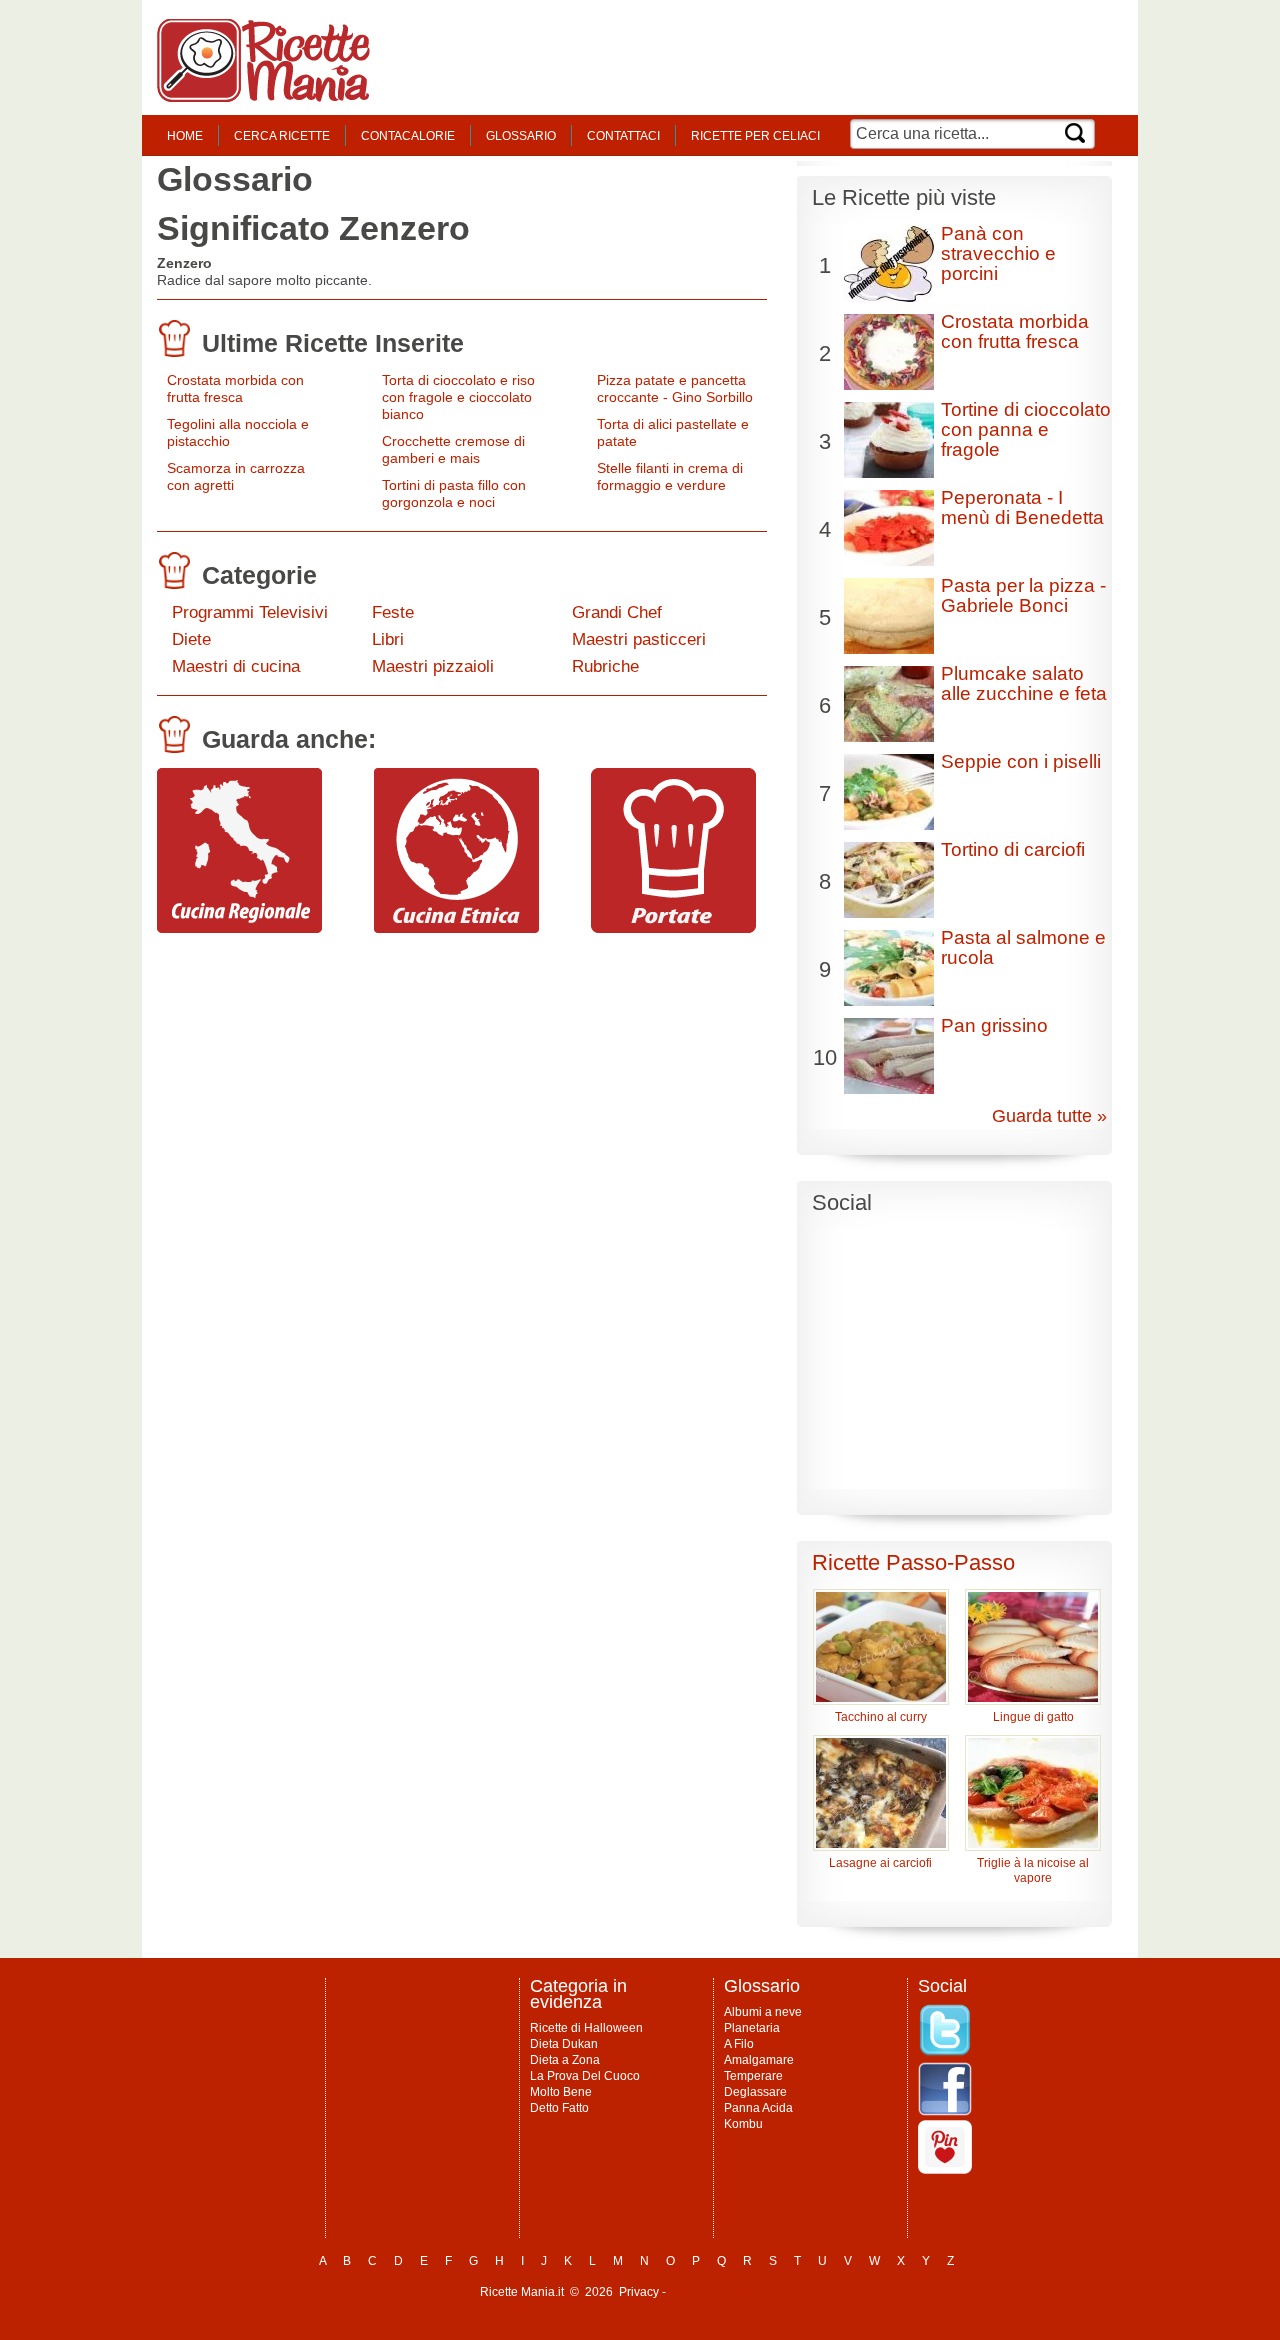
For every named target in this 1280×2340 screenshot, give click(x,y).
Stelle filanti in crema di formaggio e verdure (670, 476)
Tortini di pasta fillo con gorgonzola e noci (454, 493)
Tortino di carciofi (1013, 849)
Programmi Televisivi (250, 612)
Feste (393, 612)
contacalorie (408, 136)
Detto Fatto (559, 2108)
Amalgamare (759, 2060)
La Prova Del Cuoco (585, 2076)
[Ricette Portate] (673, 928)
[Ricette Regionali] (239, 928)
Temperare (753, 2076)
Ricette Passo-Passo (913, 1562)
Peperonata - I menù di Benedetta (1022, 507)
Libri (388, 639)
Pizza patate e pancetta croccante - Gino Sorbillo (675, 388)
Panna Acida (758, 2108)
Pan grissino (994, 1025)
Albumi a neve (763, 2012)
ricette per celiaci (755, 136)
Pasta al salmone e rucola (1023, 947)
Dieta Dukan (564, 2044)
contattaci (623, 136)
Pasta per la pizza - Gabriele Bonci (1023, 595)
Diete (191, 639)
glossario (521, 136)
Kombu (743, 2124)
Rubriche (605, 666)
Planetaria (752, 2028)
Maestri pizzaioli (433, 666)
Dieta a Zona (565, 2060)
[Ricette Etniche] (456, 928)
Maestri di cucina (236, 666)
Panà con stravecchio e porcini (998, 253)
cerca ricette (282, 136)
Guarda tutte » (1049, 1116)
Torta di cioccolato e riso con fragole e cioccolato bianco (458, 397)
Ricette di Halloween (586, 2028)
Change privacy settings (734, 2292)
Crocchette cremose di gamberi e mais (453, 449)
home (185, 136)
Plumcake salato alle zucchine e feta (1024, 683)
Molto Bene (561, 2092)
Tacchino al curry (881, 1717)
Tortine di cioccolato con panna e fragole (1026, 429)
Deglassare (755, 2092)
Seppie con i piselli (1021, 761)
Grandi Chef (617, 612)
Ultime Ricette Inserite (333, 343)
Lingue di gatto (1033, 1717)
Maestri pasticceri (639, 639)
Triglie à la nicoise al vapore (1033, 1870)
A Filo (739, 2044)
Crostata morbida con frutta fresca (235, 388)
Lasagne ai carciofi (880, 1863)
